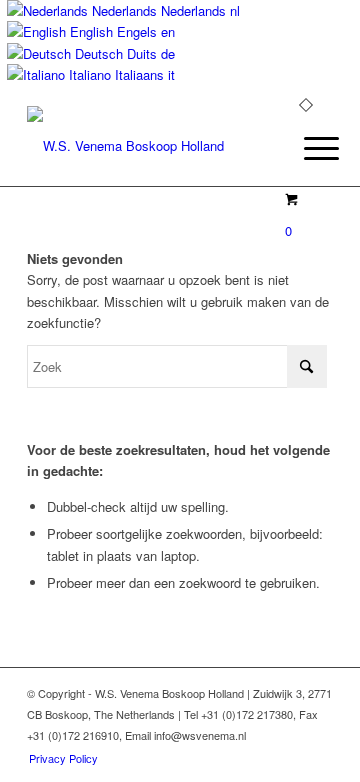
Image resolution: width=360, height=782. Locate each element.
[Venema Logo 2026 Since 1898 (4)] (149, 146)
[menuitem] (306, 148)
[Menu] (306, 148)
